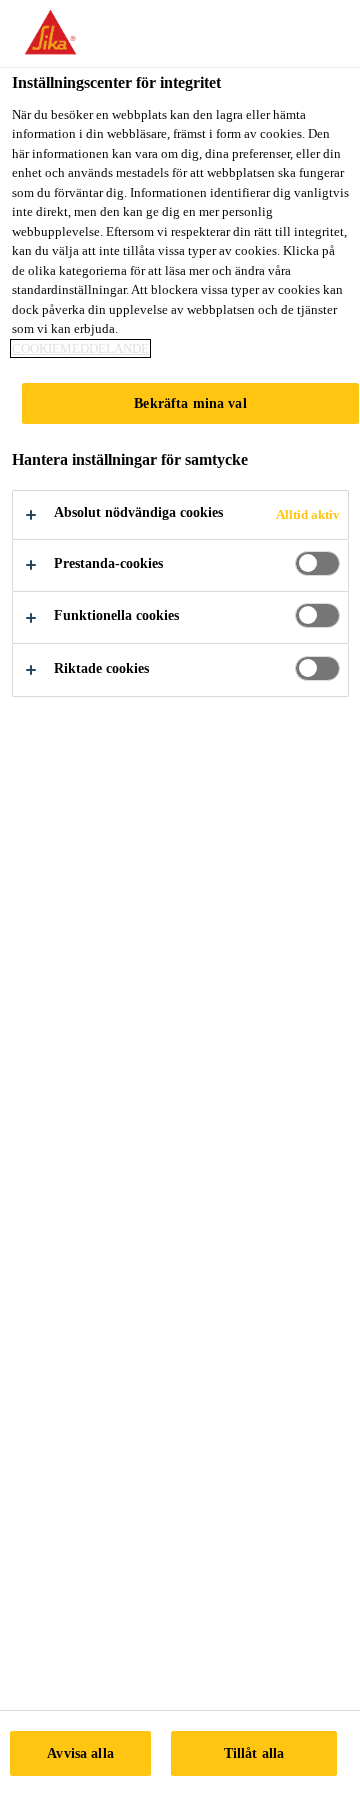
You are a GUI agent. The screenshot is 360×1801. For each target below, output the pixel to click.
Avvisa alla (80, 1753)
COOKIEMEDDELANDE (80, 348)
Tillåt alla (254, 1753)
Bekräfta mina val (190, 403)
